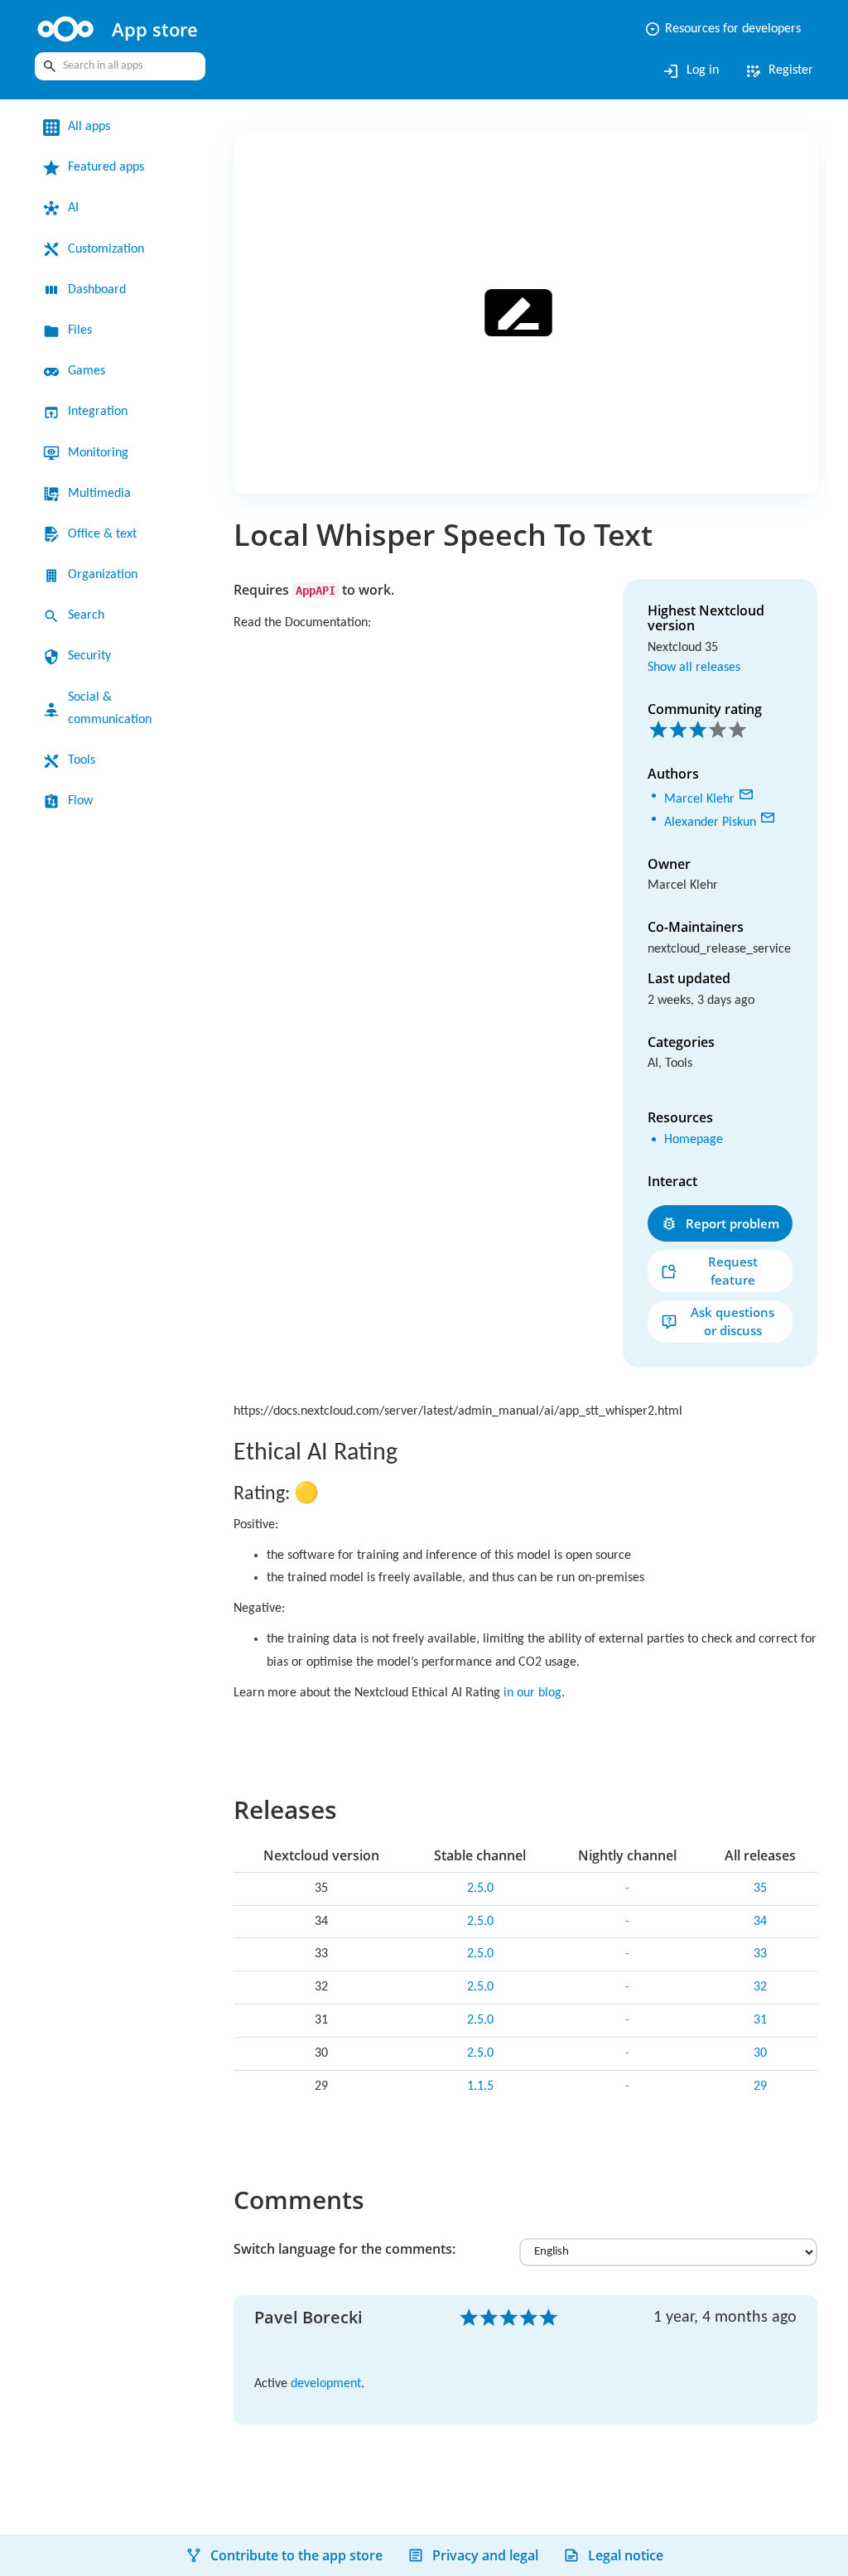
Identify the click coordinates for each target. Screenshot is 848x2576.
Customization (113, 249)
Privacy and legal (485, 2555)
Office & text (106, 534)
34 (760, 1937)
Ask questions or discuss (732, 1336)
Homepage (699, 1155)
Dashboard (103, 290)
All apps (92, 127)
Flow (82, 801)
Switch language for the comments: (344, 2264)
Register (775, 71)
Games (90, 371)
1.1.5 (480, 2101)
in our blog (578, 1708)
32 (760, 2002)
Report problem (732, 1238)
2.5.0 (480, 1903)
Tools (84, 760)
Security (93, 656)
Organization (108, 575)
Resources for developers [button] (711, 29)
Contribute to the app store (296, 2555)
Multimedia (103, 494)
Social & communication (115, 709)
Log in (681, 71)
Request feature (733, 1285)
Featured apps (113, 167)
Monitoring (103, 453)
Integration (103, 412)
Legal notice (626, 2555)
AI (74, 208)
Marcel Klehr (703, 796)
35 (760, 1903)
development (336, 2399)
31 (760, 2035)
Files (82, 330)
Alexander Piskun (718, 816)
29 (760, 2101)
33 (760, 1969)
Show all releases (701, 666)
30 (760, 2068)
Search (89, 615)
